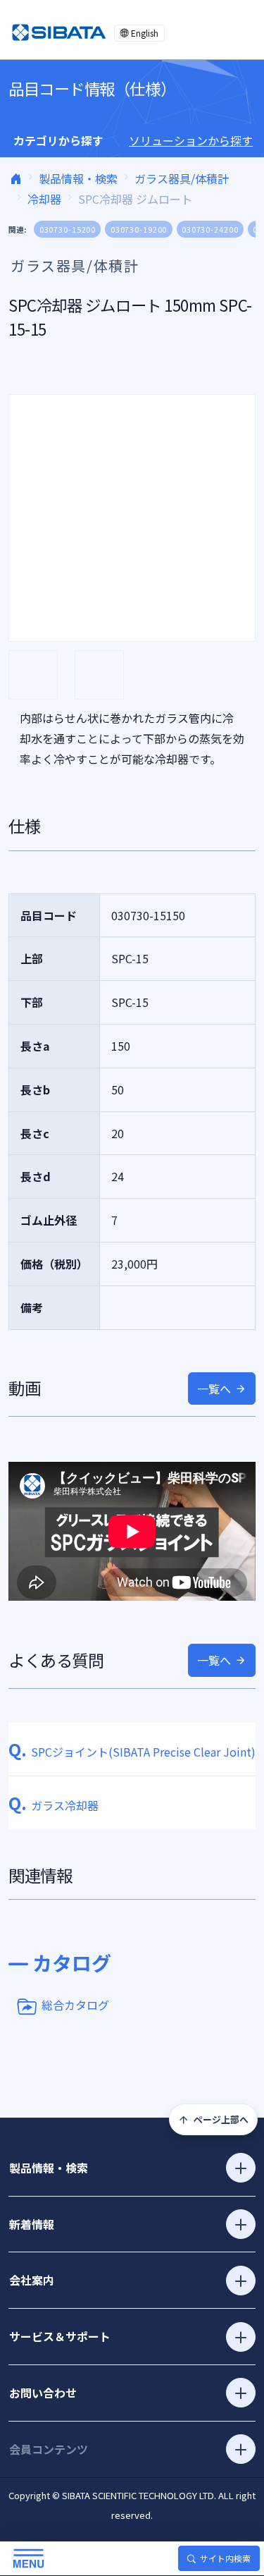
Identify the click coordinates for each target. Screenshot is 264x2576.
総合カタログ (75, 2005)
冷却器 (44, 199)
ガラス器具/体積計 (182, 178)
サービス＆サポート (60, 2336)
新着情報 (32, 2224)
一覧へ (214, 1388)
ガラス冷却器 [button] (54, 1805)
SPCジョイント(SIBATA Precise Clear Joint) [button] (132, 1752)
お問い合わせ (43, 2393)
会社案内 (32, 2280)
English (145, 33)
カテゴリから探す (58, 140)
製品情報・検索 (78, 178)
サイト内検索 (225, 2558)
